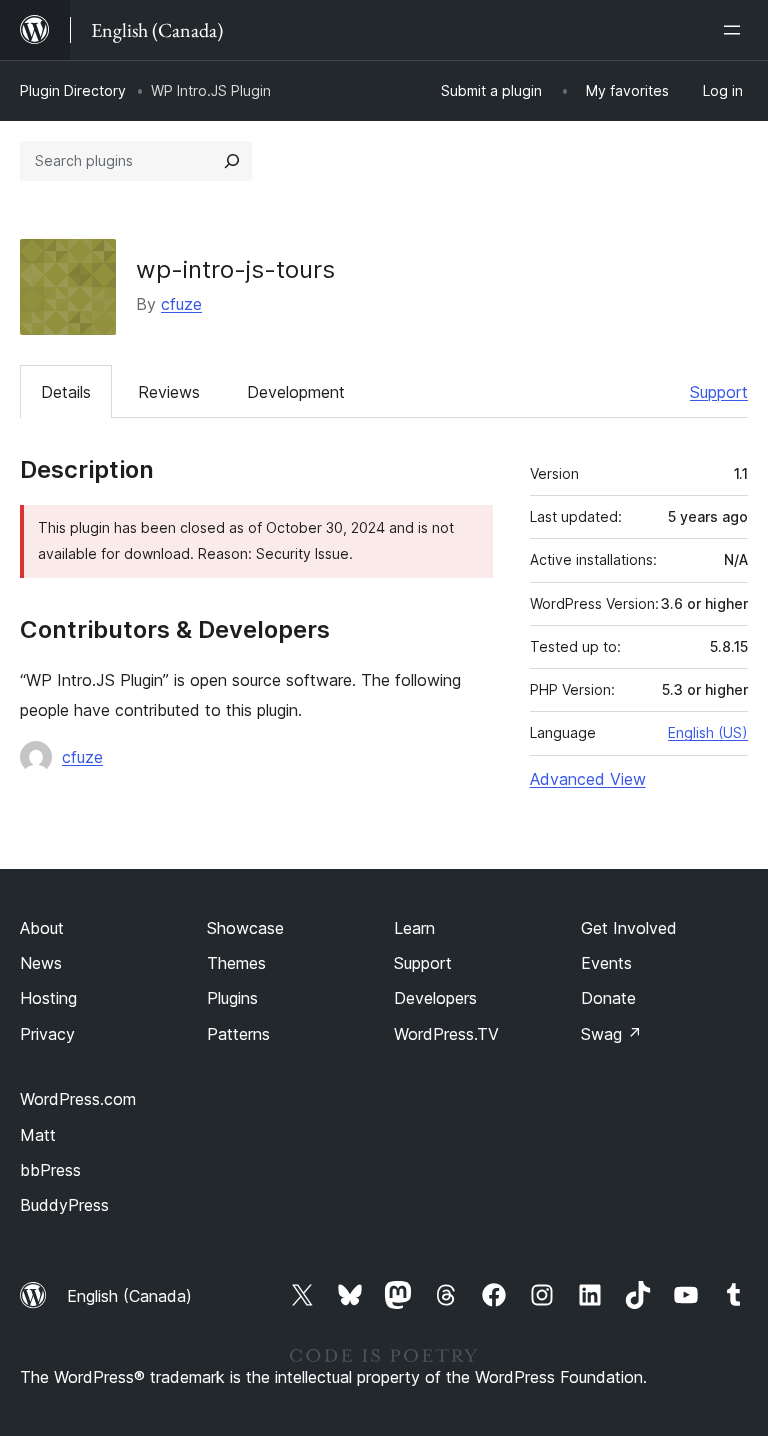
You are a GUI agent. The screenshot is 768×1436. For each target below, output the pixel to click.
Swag (611, 1034)
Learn (414, 928)
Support (719, 392)
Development (296, 392)
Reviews (169, 392)
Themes (236, 963)
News (41, 963)
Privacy (47, 1034)
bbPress (50, 1170)
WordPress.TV (446, 1034)
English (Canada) (129, 1296)
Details (66, 392)
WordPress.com (78, 1099)
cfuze (181, 304)
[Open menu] (736, 30)
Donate (608, 998)
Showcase (245, 928)
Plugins (232, 998)
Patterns (238, 1034)
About (42, 928)
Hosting (48, 998)
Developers (435, 998)
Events (606, 963)
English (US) (708, 732)
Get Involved (629, 928)
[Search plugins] (232, 161)
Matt (38, 1135)
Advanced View (588, 779)
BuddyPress (64, 1205)
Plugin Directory (73, 90)
